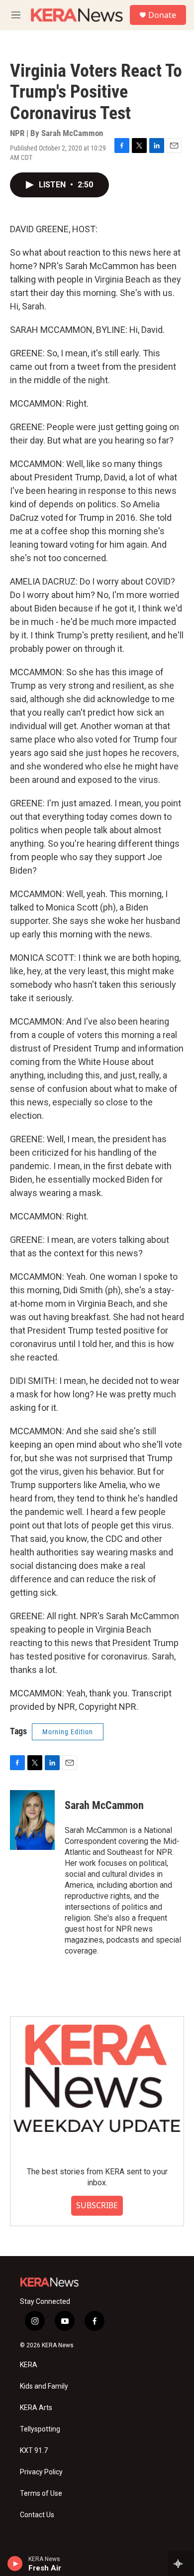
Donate (162, 15)
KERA (29, 2365)
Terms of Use (41, 2494)
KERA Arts (36, 2408)
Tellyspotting (40, 2429)
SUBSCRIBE (97, 2205)
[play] (15, 2564)
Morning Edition (68, 1732)
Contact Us (37, 2515)
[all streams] (181, 2564)
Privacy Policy (41, 2472)
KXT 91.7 (34, 2451)
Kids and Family (44, 2386)
